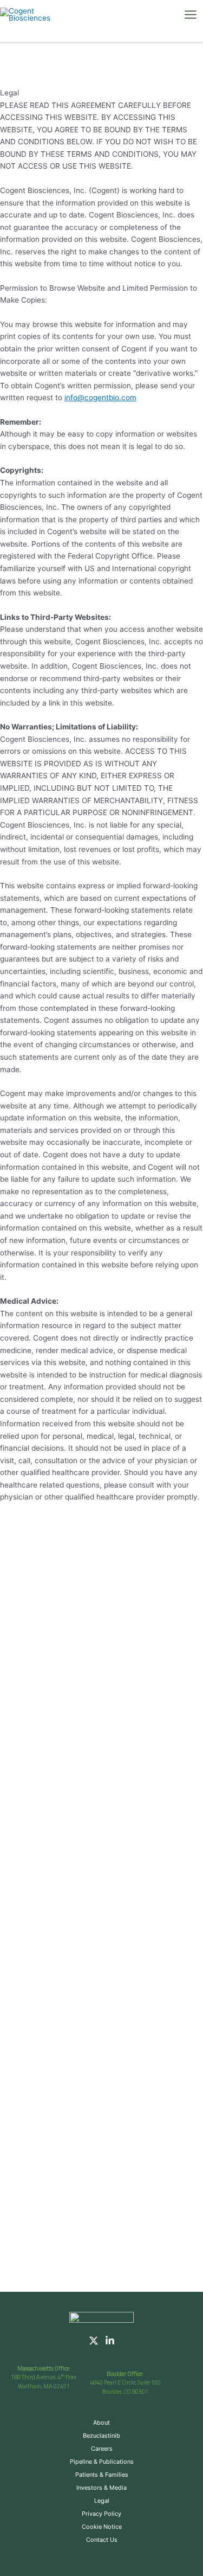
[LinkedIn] (110, 2341)
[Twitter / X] (94, 2341)
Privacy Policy (101, 2514)
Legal (102, 2501)
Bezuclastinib (101, 2436)
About (101, 2423)
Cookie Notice (102, 2527)
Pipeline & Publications (102, 2462)
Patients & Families (102, 2475)
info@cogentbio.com (100, 398)
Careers (102, 2449)
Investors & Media (101, 2488)
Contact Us (102, 2540)
